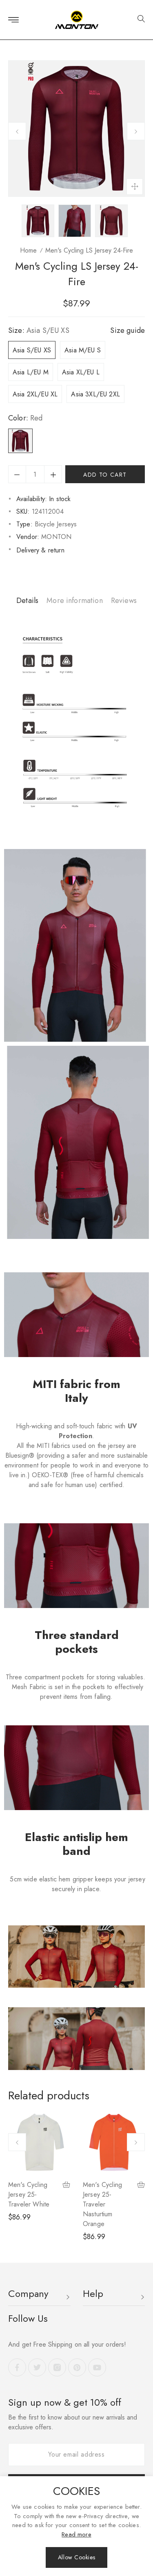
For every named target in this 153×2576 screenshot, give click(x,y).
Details (27, 601)
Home (28, 250)
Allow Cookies (76, 2557)
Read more (76, 2534)
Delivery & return (40, 550)
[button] (138, 20)
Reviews (124, 601)
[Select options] (67, 2186)
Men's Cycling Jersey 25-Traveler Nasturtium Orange (102, 2204)
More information (75, 601)
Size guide (127, 330)
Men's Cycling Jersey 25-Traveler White (29, 2194)
